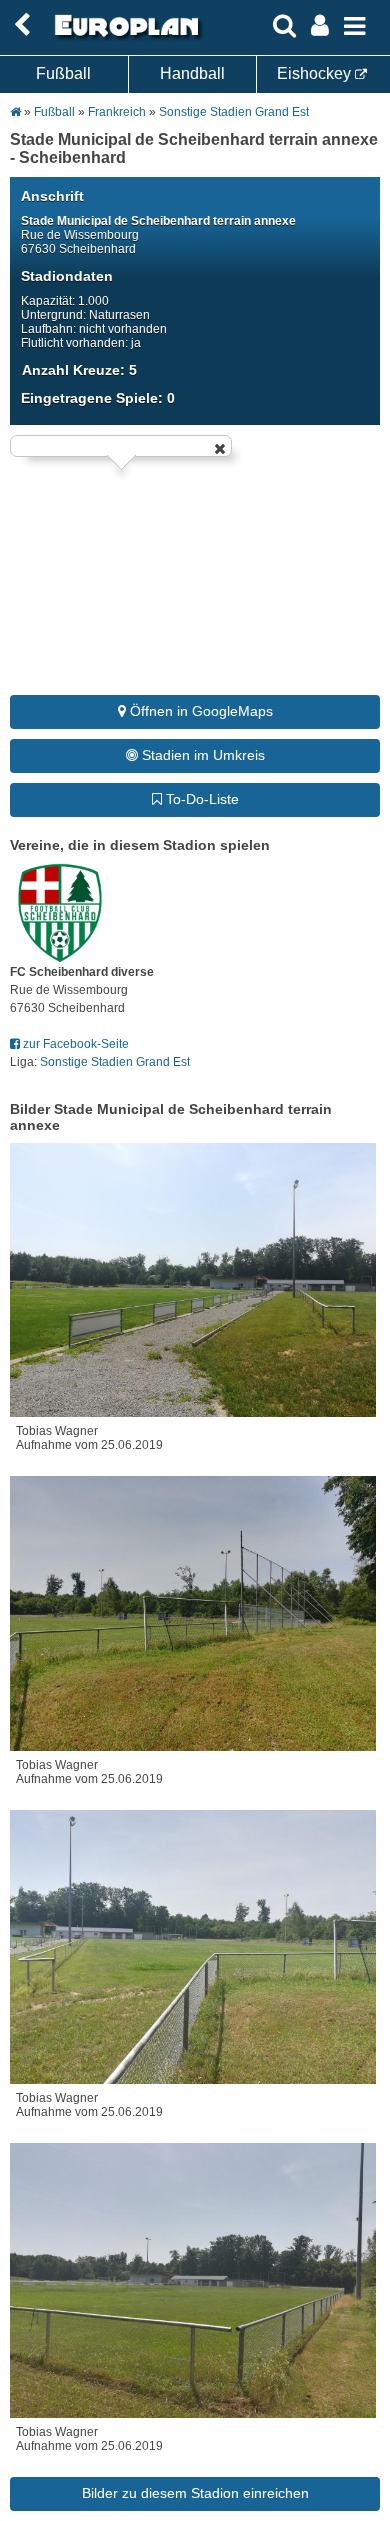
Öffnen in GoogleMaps (199, 711)
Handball (192, 73)
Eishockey (316, 73)
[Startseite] (124, 37)
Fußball (63, 73)
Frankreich (117, 112)
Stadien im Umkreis (201, 755)
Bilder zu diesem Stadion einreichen (195, 2493)
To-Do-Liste (200, 799)
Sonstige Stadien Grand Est (234, 112)
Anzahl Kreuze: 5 (79, 370)
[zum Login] (22, 25)
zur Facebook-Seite (74, 1044)
